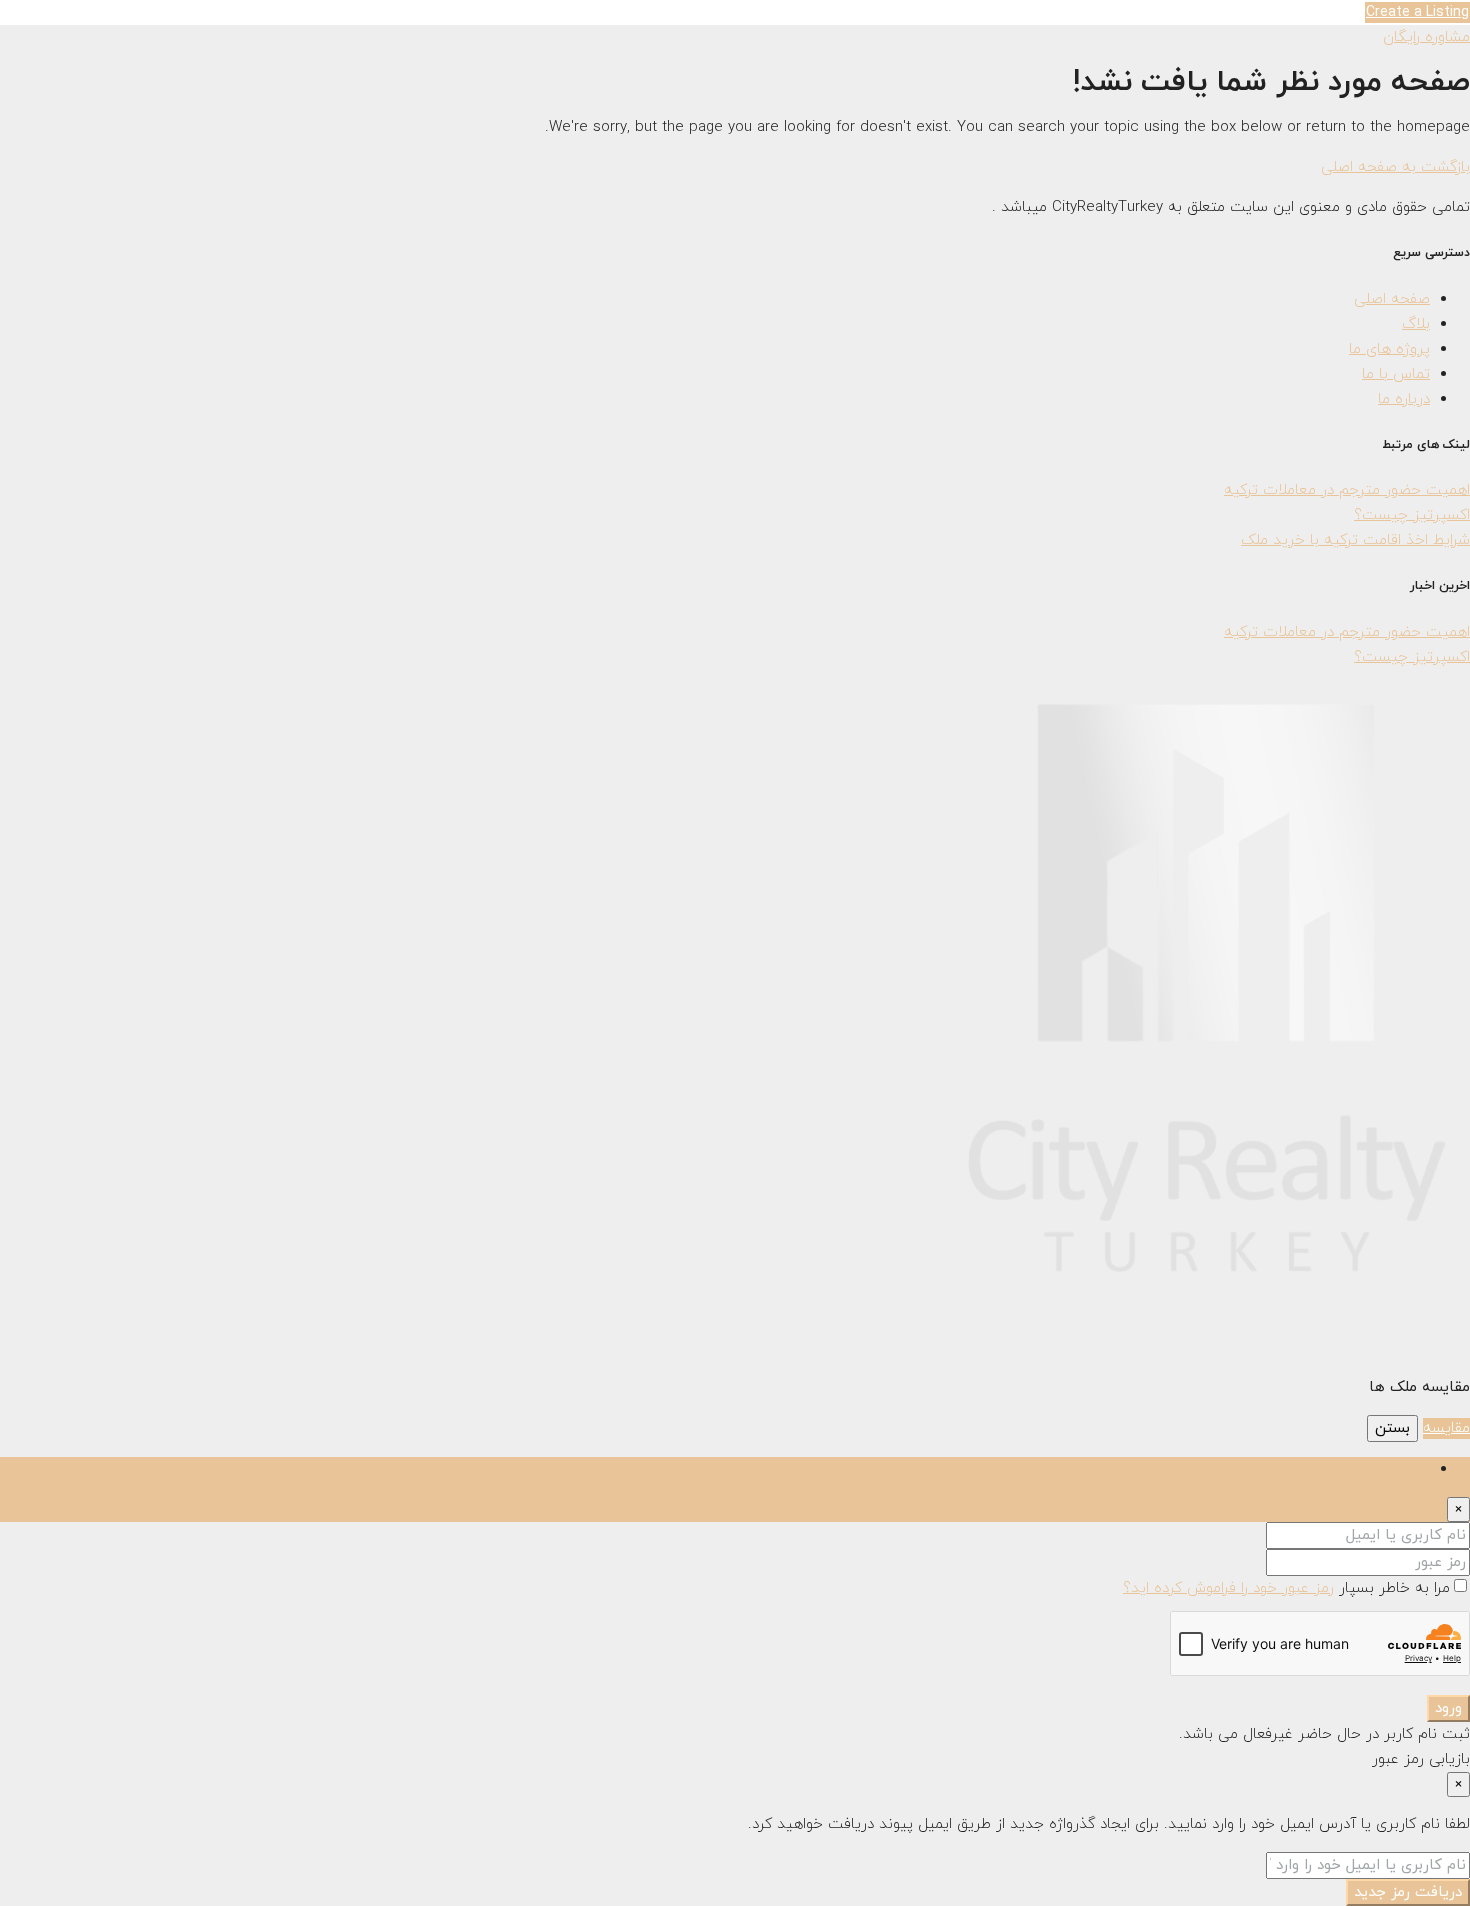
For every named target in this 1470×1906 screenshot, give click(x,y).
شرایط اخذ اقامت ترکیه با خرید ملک (1355, 540)
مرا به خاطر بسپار (1392, 1588)
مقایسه (1446, 1428)
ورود (1448, 1708)
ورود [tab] (1416, 1469)
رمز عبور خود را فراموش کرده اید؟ (1228, 1588)
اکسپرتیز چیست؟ (1412, 515)
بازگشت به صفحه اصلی (1395, 167)
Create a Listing (1417, 12)
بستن (1392, 1428)
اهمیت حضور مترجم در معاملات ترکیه (1347, 490)
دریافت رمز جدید (1408, 1892)
